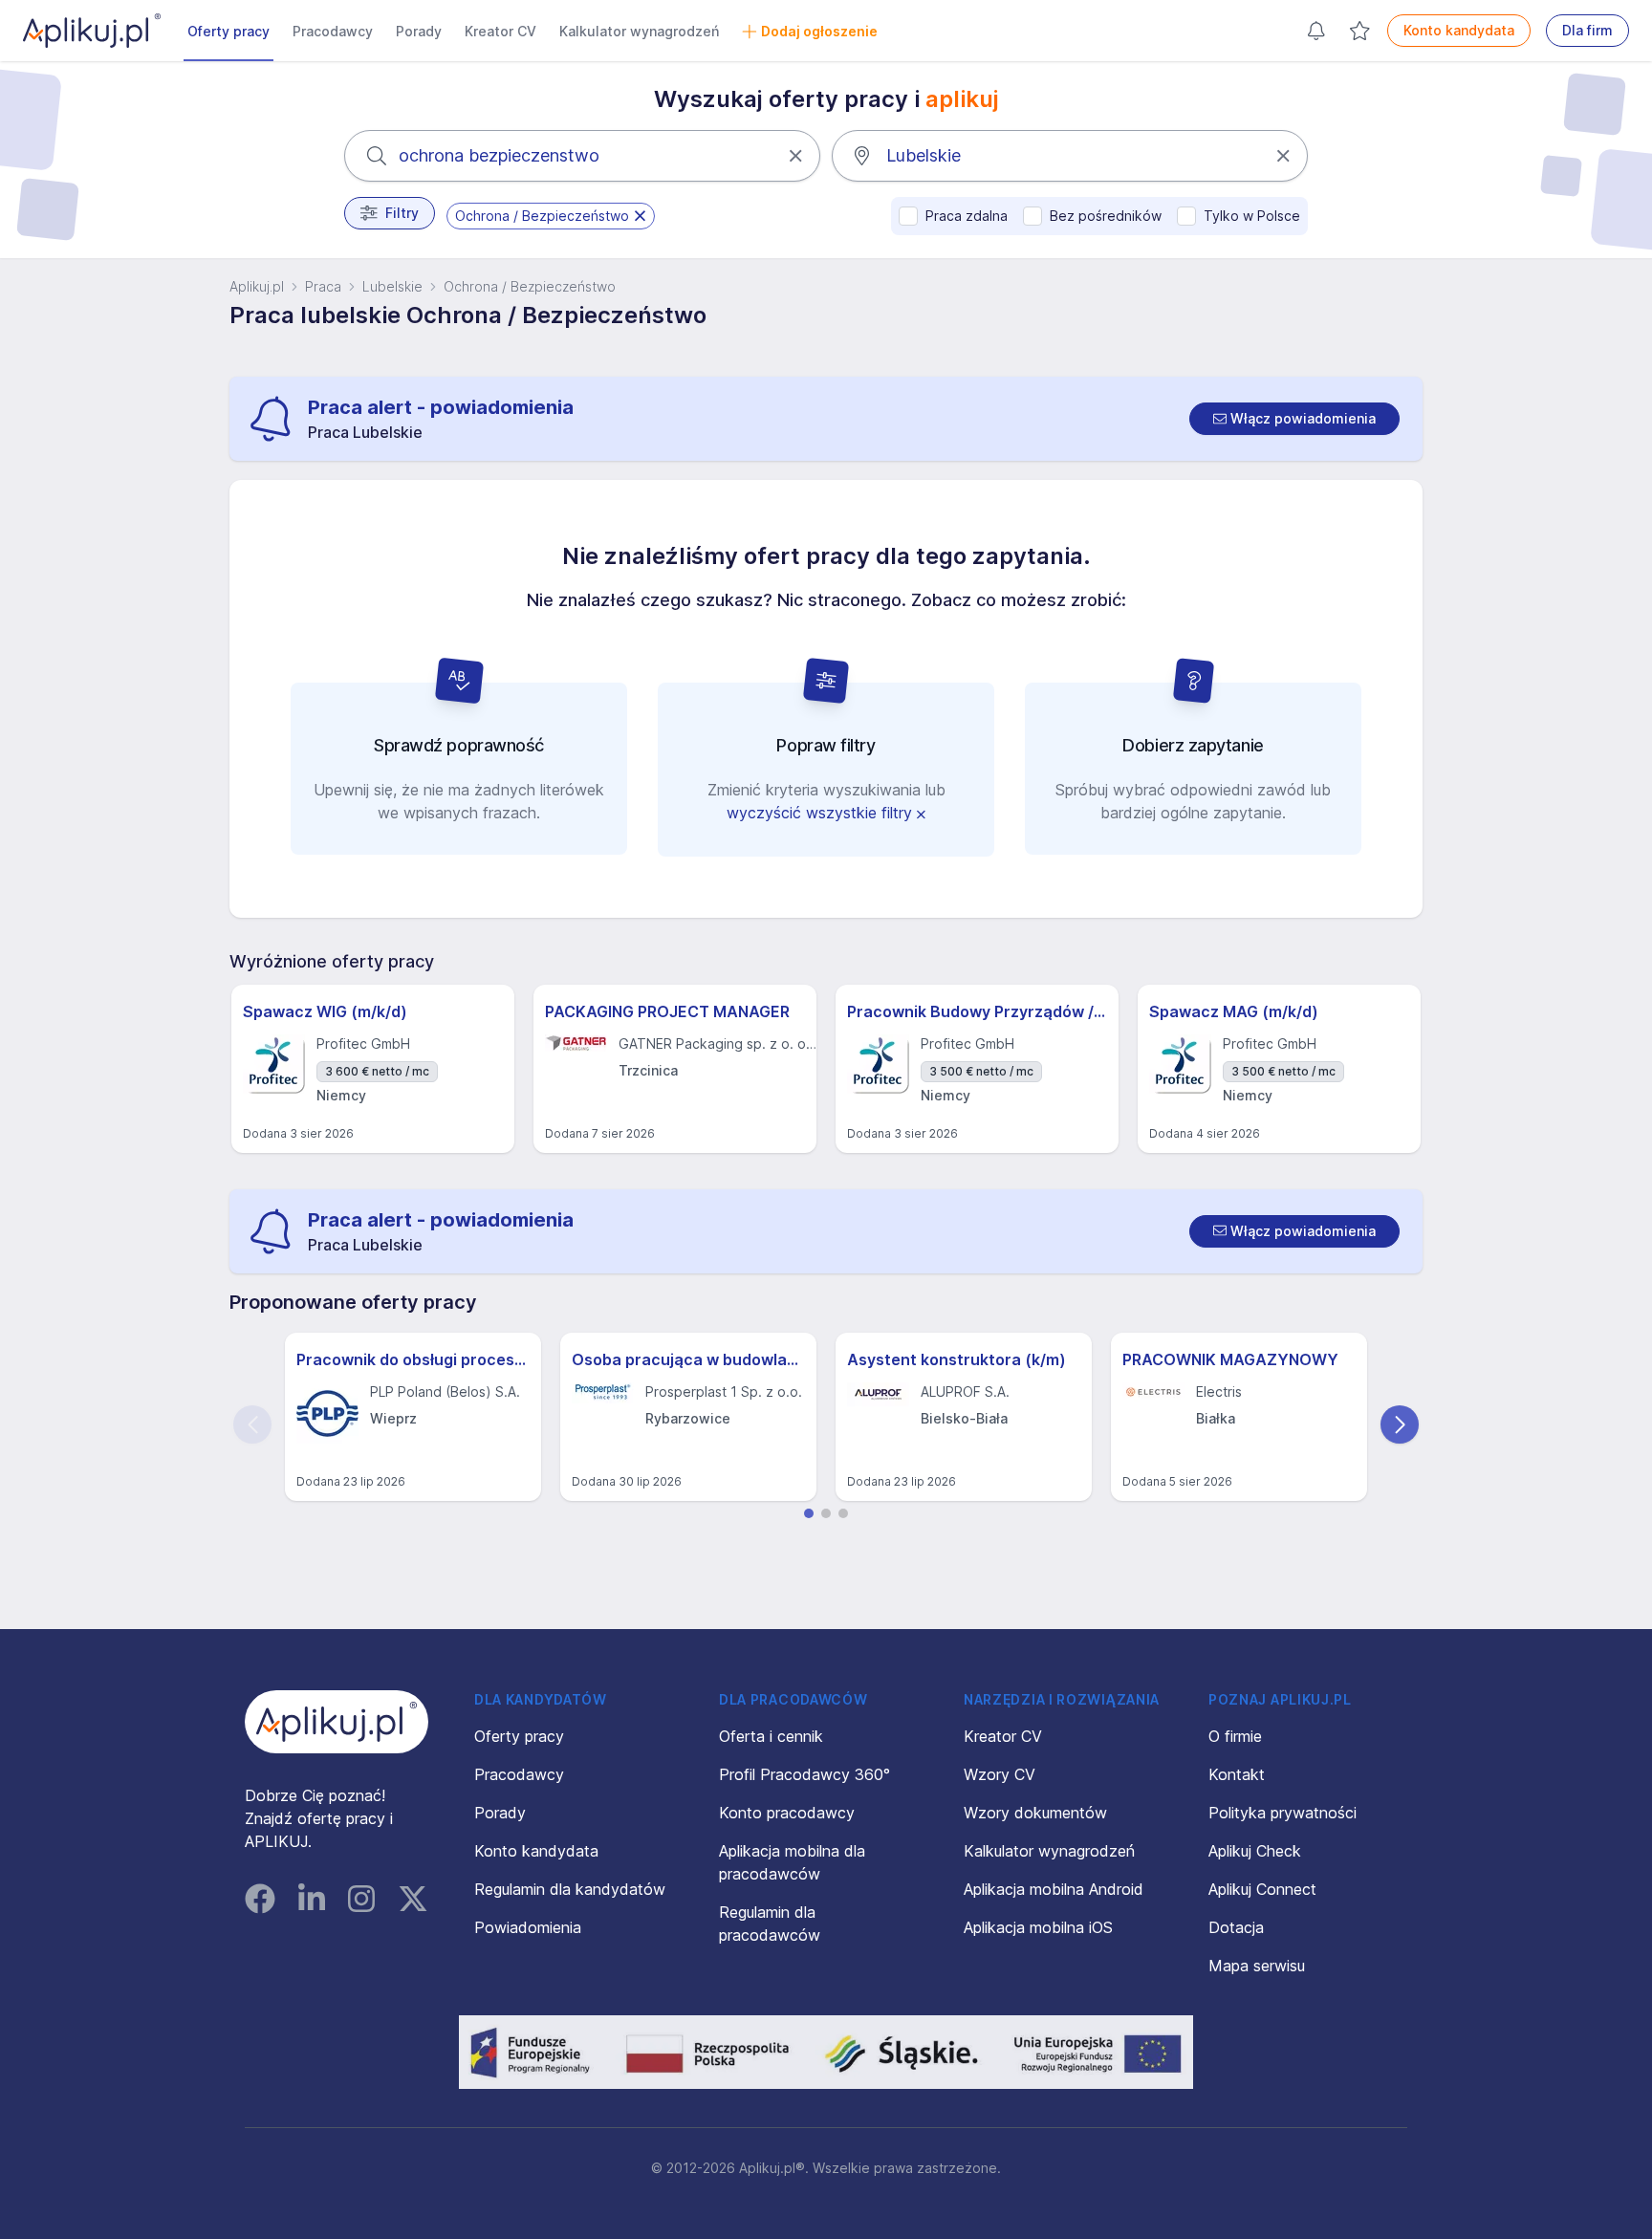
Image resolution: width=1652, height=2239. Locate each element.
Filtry (402, 213)
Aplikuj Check (1255, 1851)
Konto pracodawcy (787, 1813)
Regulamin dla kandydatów (570, 1889)
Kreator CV (500, 31)
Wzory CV (1000, 1774)
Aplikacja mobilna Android (1054, 1889)
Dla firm (1587, 30)
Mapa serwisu (1257, 1966)
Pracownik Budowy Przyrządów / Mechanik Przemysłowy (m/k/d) (977, 1011)
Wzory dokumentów (1035, 1813)
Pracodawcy (333, 31)
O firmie (1235, 1736)
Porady (419, 31)
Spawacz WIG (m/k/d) (325, 1011)
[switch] (1294, 419)
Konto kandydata (1459, 30)
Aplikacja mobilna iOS (1038, 1927)
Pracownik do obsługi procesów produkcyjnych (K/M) (413, 1359)
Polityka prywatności (1282, 1813)
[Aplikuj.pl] (337, 1722)
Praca (323, 286)
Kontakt (1237, 1774)
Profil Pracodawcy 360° (804, 1774)
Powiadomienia (528, 1927)
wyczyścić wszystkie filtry (822, 813)
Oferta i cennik (771, 1736)
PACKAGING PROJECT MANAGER (667, 1011)
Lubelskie (392, 286)
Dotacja (1236, 1927)
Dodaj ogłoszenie (819, 31)
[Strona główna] (92, 31)
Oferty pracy (228, 31)
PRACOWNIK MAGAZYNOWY (1230, 1359)
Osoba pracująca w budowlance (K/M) (688, 1359)
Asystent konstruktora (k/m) (956, 1359)
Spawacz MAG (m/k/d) (1234, 1011)
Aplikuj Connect (1262, 1889)
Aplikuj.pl (257, 286)
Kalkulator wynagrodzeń (639, 31)
